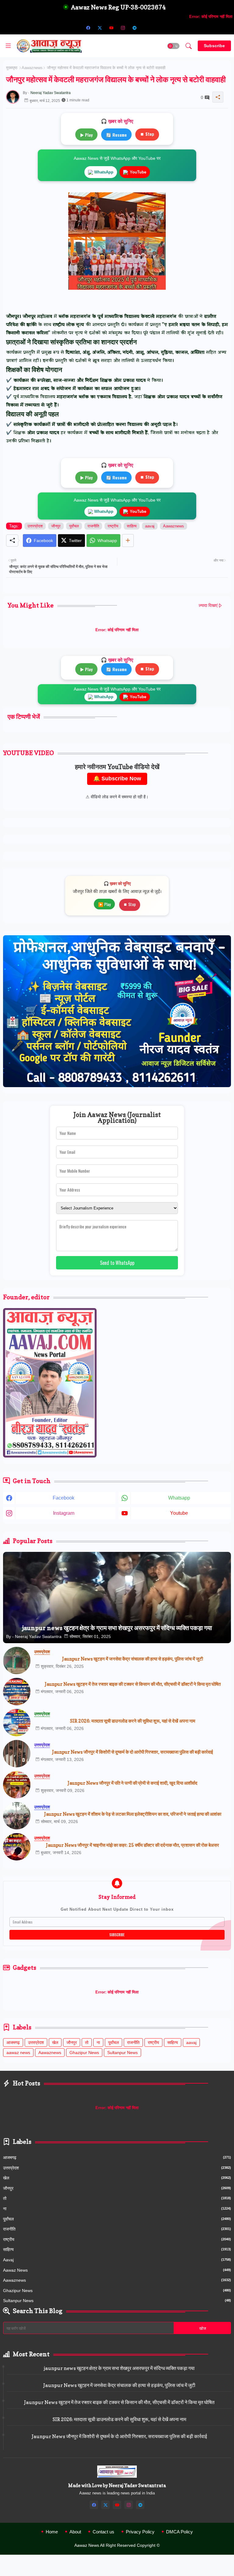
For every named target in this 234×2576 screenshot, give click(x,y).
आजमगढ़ (13, 2042)
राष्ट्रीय (113, 526)
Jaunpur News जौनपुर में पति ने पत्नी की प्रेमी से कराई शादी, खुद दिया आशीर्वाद (133, 1783)
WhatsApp (104, 172)
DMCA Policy (179, 2532)
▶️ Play (104, 904)
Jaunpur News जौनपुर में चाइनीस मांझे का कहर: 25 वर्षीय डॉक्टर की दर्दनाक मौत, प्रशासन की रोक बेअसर (133, 1845)
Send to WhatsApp (117, 1263)
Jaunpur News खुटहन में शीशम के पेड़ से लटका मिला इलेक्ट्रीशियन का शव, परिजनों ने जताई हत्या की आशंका (133, 1814)
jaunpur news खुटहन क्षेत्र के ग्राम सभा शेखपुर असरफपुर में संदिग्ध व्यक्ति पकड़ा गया (119, 2368)
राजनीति (93, 526)
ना (98, 2042)
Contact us (103, 2532)
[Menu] (8, 46)
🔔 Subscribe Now (117, 779)
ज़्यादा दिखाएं (208, 605)
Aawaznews (32, 68)
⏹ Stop (147, 134)
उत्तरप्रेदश (35, 526)
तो (87, 2042)
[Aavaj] (146, 28)
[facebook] (88, 28)
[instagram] (123, 28)
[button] (173, 46)
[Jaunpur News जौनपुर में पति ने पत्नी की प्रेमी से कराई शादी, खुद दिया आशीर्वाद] (17, 1785)
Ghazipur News (84, 2053)
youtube (179, 1513)
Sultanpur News (122, 2053)
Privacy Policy (140, 2532)
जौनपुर (56, 526)
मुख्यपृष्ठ (12, 68)
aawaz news (18, 2053)
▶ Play (86, 135)
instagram (64, 1513)
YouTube (138, 172)
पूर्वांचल (74, 526)
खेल (55, 2042)
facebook (64, 1498)
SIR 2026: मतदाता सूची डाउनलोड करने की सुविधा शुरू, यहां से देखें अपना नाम (133, 1721)
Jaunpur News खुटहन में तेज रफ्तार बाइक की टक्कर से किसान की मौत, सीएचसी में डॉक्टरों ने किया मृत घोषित (133, 1684)
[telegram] (134, 28)
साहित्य (132, 526)
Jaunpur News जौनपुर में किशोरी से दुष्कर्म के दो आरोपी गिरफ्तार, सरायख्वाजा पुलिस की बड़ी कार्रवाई (133, 1752)
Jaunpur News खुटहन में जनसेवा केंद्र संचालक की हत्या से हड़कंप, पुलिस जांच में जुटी (133, 1659)
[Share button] (128, 541)
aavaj (150, 526)
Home (52, 2532)
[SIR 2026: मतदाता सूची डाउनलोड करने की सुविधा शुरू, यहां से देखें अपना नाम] (17, 1723)
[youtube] (111, 28)
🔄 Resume (116, 135)
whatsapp (179, 1498)
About (75, 2532)
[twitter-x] (100, 28)
